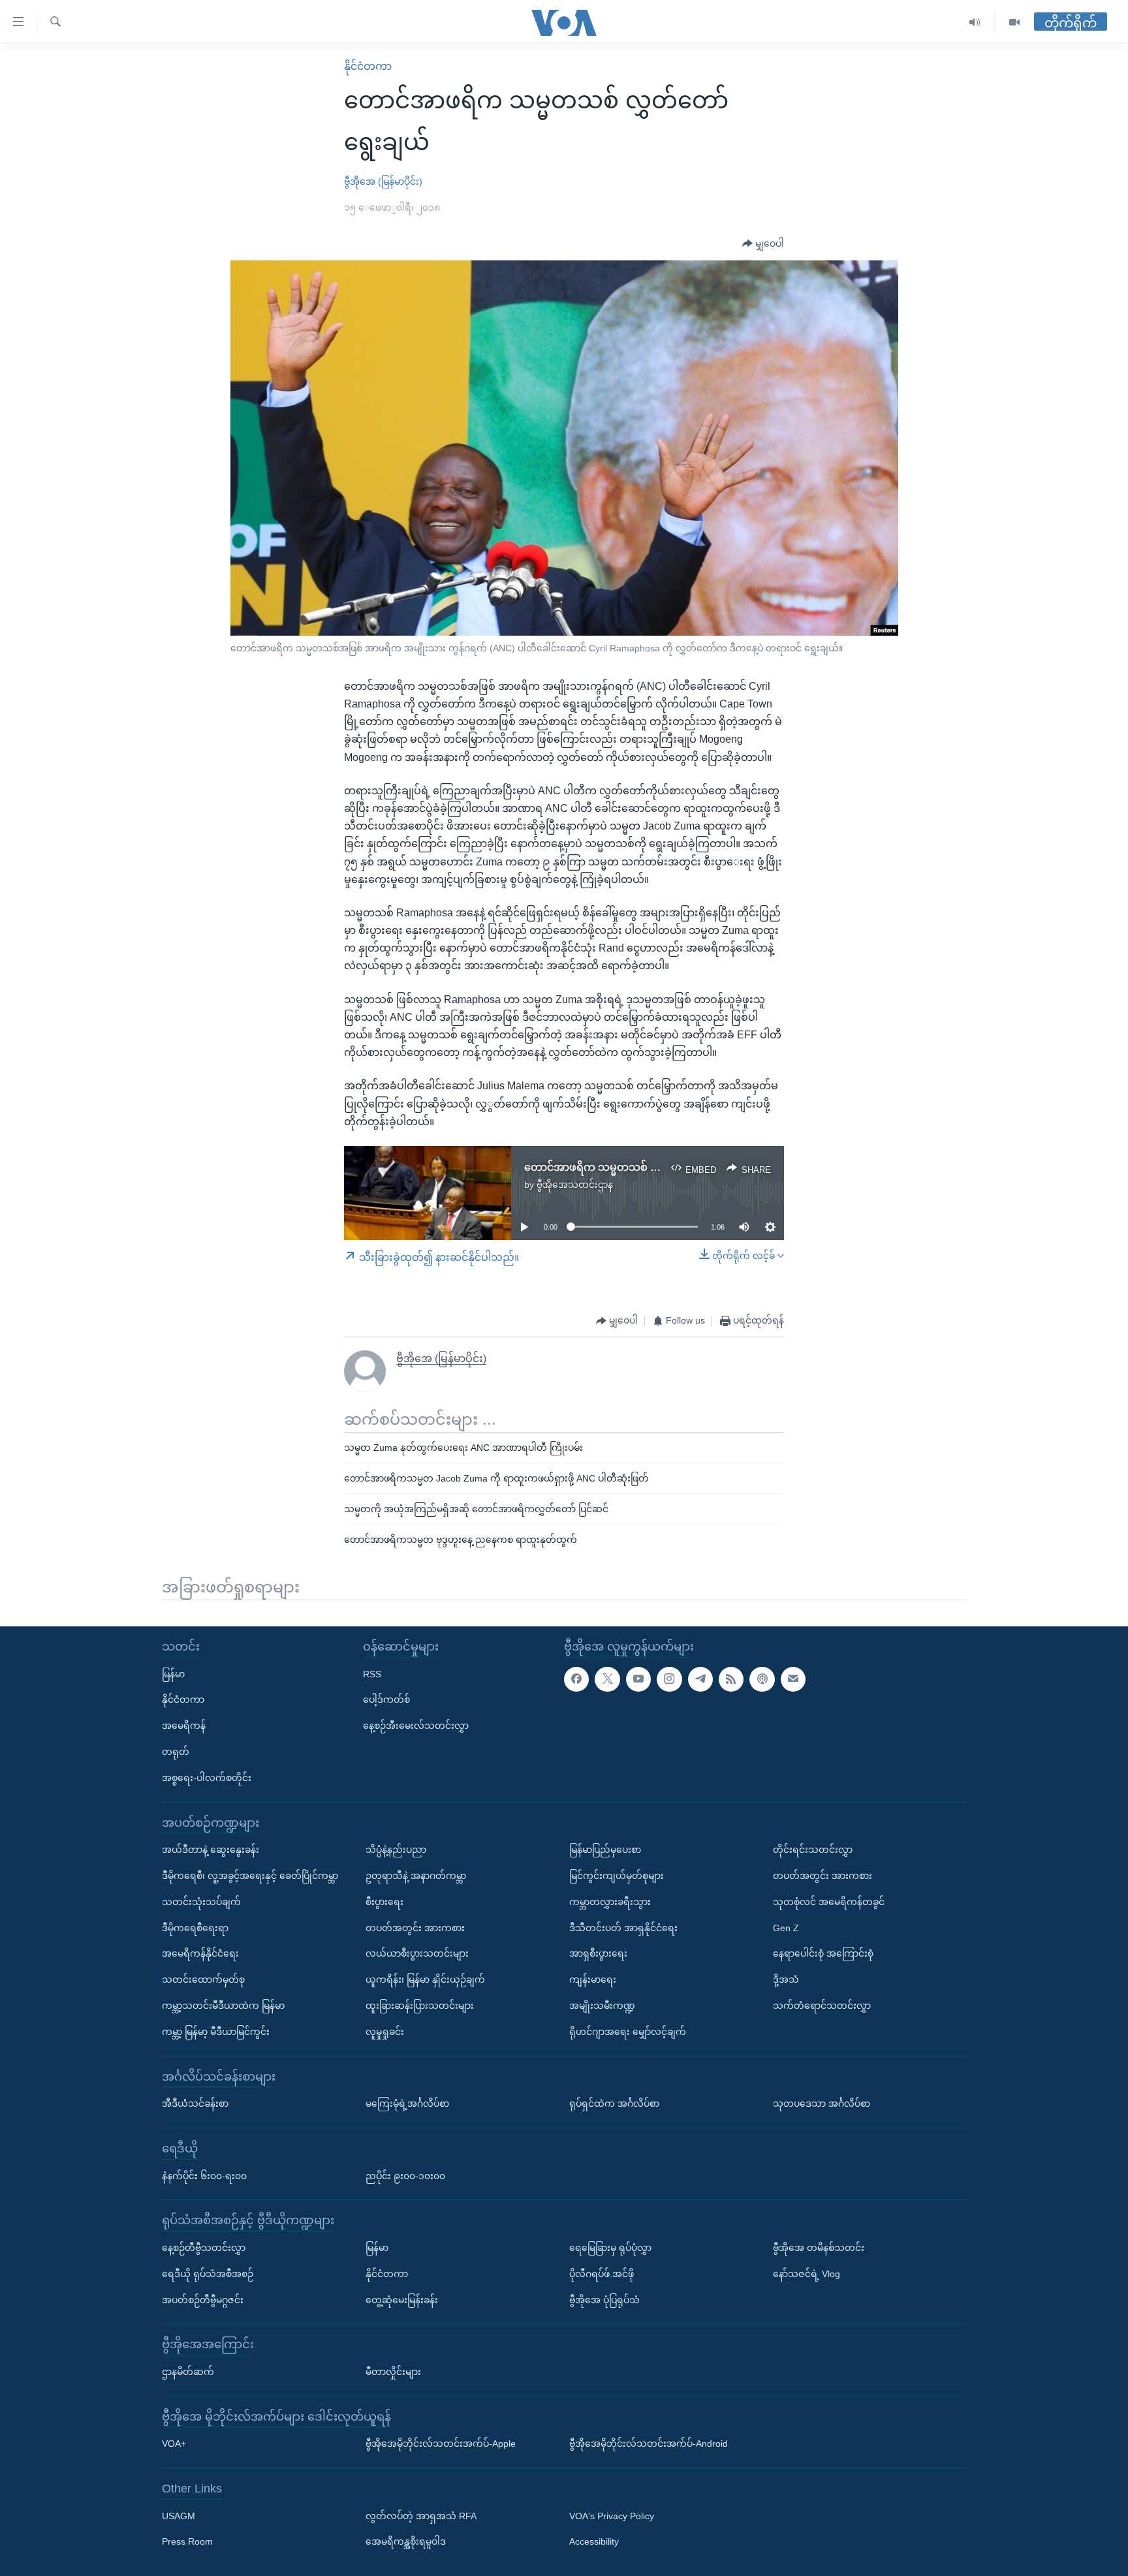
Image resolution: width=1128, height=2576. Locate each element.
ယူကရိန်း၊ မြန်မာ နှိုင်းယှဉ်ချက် (425, 1979)
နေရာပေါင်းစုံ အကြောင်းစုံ (823, 1953)
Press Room (187, 2541)
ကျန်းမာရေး (593, 1979)
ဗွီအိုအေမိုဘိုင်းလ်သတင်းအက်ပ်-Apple (441, 2444)
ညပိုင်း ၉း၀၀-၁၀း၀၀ (405, 2175)
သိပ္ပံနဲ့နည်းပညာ (396, 1850)
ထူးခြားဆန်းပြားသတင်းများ (420, 2006)
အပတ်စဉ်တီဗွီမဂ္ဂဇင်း (203, 2299)
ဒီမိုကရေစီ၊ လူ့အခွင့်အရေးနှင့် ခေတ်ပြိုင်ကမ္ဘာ (250, 1876)
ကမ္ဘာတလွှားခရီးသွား (610, 1902)
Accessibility (594, 2541)
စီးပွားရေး (384, 1902)
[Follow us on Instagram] (669, 1679)
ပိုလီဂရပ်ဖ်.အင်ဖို (602, 2273)
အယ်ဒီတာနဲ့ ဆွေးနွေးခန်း (211, 1850)
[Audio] (975, 23)
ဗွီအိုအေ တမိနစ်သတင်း (819, 2248)
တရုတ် (176, 1752)
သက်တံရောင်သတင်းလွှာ (822, 2006)
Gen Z (786, 1927)
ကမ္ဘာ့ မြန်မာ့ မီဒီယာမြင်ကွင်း (216, 2032)
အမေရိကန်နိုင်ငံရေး (200, 1953)
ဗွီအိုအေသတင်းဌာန (575, 1185)
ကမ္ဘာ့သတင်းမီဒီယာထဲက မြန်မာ (223, 2006)
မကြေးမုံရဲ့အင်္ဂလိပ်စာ (407, 2103)
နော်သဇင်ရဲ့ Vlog (807, 2273)
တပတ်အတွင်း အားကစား (415, 1927)
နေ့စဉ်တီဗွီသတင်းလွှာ (204, 2248)
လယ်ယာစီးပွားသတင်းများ (417, 1953)
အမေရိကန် (184, 1726)
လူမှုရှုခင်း (385, 2032)
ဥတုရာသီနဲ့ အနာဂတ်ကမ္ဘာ (416, 1876)
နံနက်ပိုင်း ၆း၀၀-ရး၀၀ (204, 2175)
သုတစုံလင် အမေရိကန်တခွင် (829, 1902)
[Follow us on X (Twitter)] (607, 1679)
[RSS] (731, 1679)
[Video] (1014, 23)
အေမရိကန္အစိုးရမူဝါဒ (406, 2541)
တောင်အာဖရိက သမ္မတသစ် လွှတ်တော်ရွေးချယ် (630, 1167)
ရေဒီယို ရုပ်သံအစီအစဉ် (208, 2273)
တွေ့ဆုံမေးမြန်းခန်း (402, 2299)
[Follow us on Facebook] (576, 1679)
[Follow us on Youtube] (638, 1679)
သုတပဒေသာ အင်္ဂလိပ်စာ (822, 2103)
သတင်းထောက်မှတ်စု (203, 1979)
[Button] (763, 244)
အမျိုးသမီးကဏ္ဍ (602, 2006)
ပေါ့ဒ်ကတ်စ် (386, 1699)
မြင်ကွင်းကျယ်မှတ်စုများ (617, 1876)
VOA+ (174, 2444)
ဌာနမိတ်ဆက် (188, 2372)
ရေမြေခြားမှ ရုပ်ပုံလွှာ (610, 2248)
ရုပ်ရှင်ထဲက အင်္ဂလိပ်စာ (614, 2103)
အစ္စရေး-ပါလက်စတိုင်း (207, 1778)
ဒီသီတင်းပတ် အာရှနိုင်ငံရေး (623, 1927)
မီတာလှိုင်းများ (393, 2372)
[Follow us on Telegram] (700, 1679)
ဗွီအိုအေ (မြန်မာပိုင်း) (383, 181)
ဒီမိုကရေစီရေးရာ (195, 1927)
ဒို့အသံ (786, 1979)
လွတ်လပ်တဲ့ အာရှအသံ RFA (421, 2515)
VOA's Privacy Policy (612, 2515)
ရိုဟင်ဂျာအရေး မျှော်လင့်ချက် (628, 2032)
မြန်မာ (173, 1673)
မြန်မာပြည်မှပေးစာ (605, 1850)
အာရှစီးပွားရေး (598, 1953)
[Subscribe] (793, 1679)
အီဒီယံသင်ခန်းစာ (195, 2103)
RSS (372, 1673)
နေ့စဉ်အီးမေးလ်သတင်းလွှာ (416, 1726)
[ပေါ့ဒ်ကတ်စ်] (762, 1679)
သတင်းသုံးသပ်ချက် (201, 1902)
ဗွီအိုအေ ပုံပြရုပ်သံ (604, 2299)
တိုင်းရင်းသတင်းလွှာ (813, 1850)
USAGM (179, 2515)
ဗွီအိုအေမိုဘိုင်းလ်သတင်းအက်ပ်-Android (649, 2444)
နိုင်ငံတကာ (368, 66)
